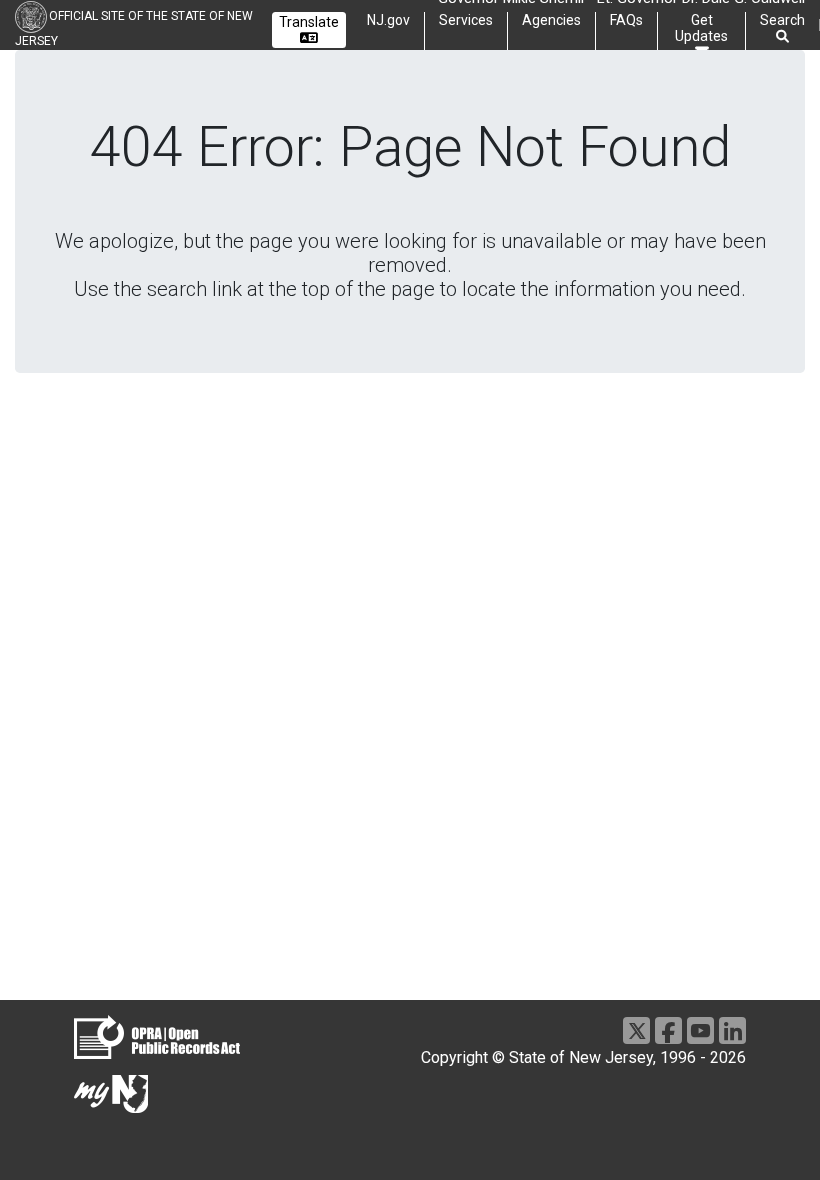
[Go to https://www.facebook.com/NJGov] (668, 1030)
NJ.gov (388, 20)
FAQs (626, 20)
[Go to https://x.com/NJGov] (636, 1030)
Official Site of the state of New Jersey (134, 28)
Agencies (551, 20)
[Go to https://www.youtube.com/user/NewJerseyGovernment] (700, 1030)
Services (466, 20)
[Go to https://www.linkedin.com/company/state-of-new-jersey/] (732, 1030)
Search (782, 20)
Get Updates (701, 28)
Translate (309, 22)
